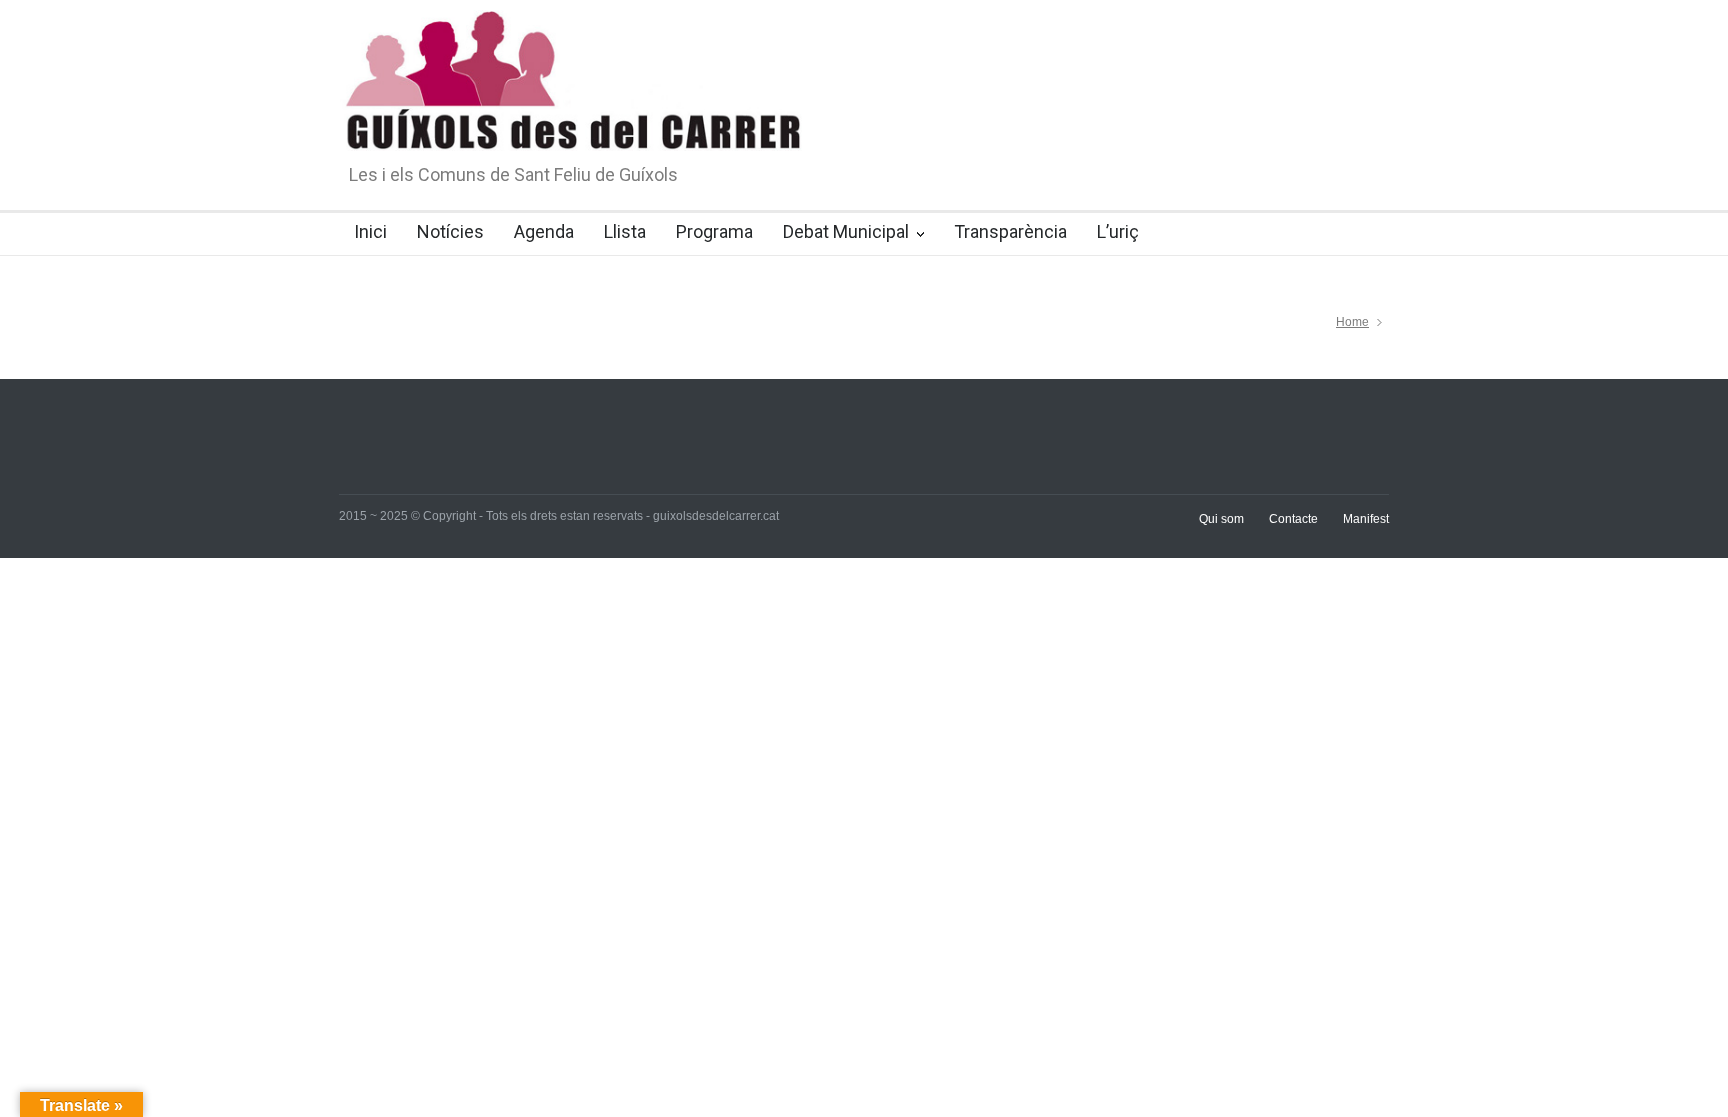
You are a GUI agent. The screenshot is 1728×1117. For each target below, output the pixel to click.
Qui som (1221, 519)
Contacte (1293, 519)
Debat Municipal (846, 231)
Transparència (1010, 231)
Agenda (544, 231)
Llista (625, 231)
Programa (714, 231)
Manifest (1366, 519)
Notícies (450, 231)
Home (1352, 322)
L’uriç (1118, 231)
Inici (370, 231)
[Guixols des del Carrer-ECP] (829, 146)
